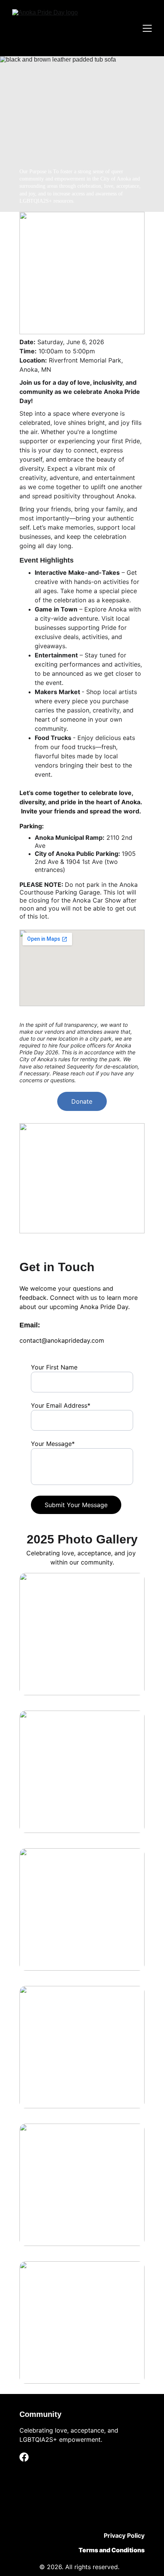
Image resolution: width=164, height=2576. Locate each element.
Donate (82, 1101)
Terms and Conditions (112, 2550)
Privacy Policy (124, 2535)
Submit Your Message (76, 1505)
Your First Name (54, 1367)
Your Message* (53, 1444)
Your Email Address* (61, 1405)
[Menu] (147, 28)
